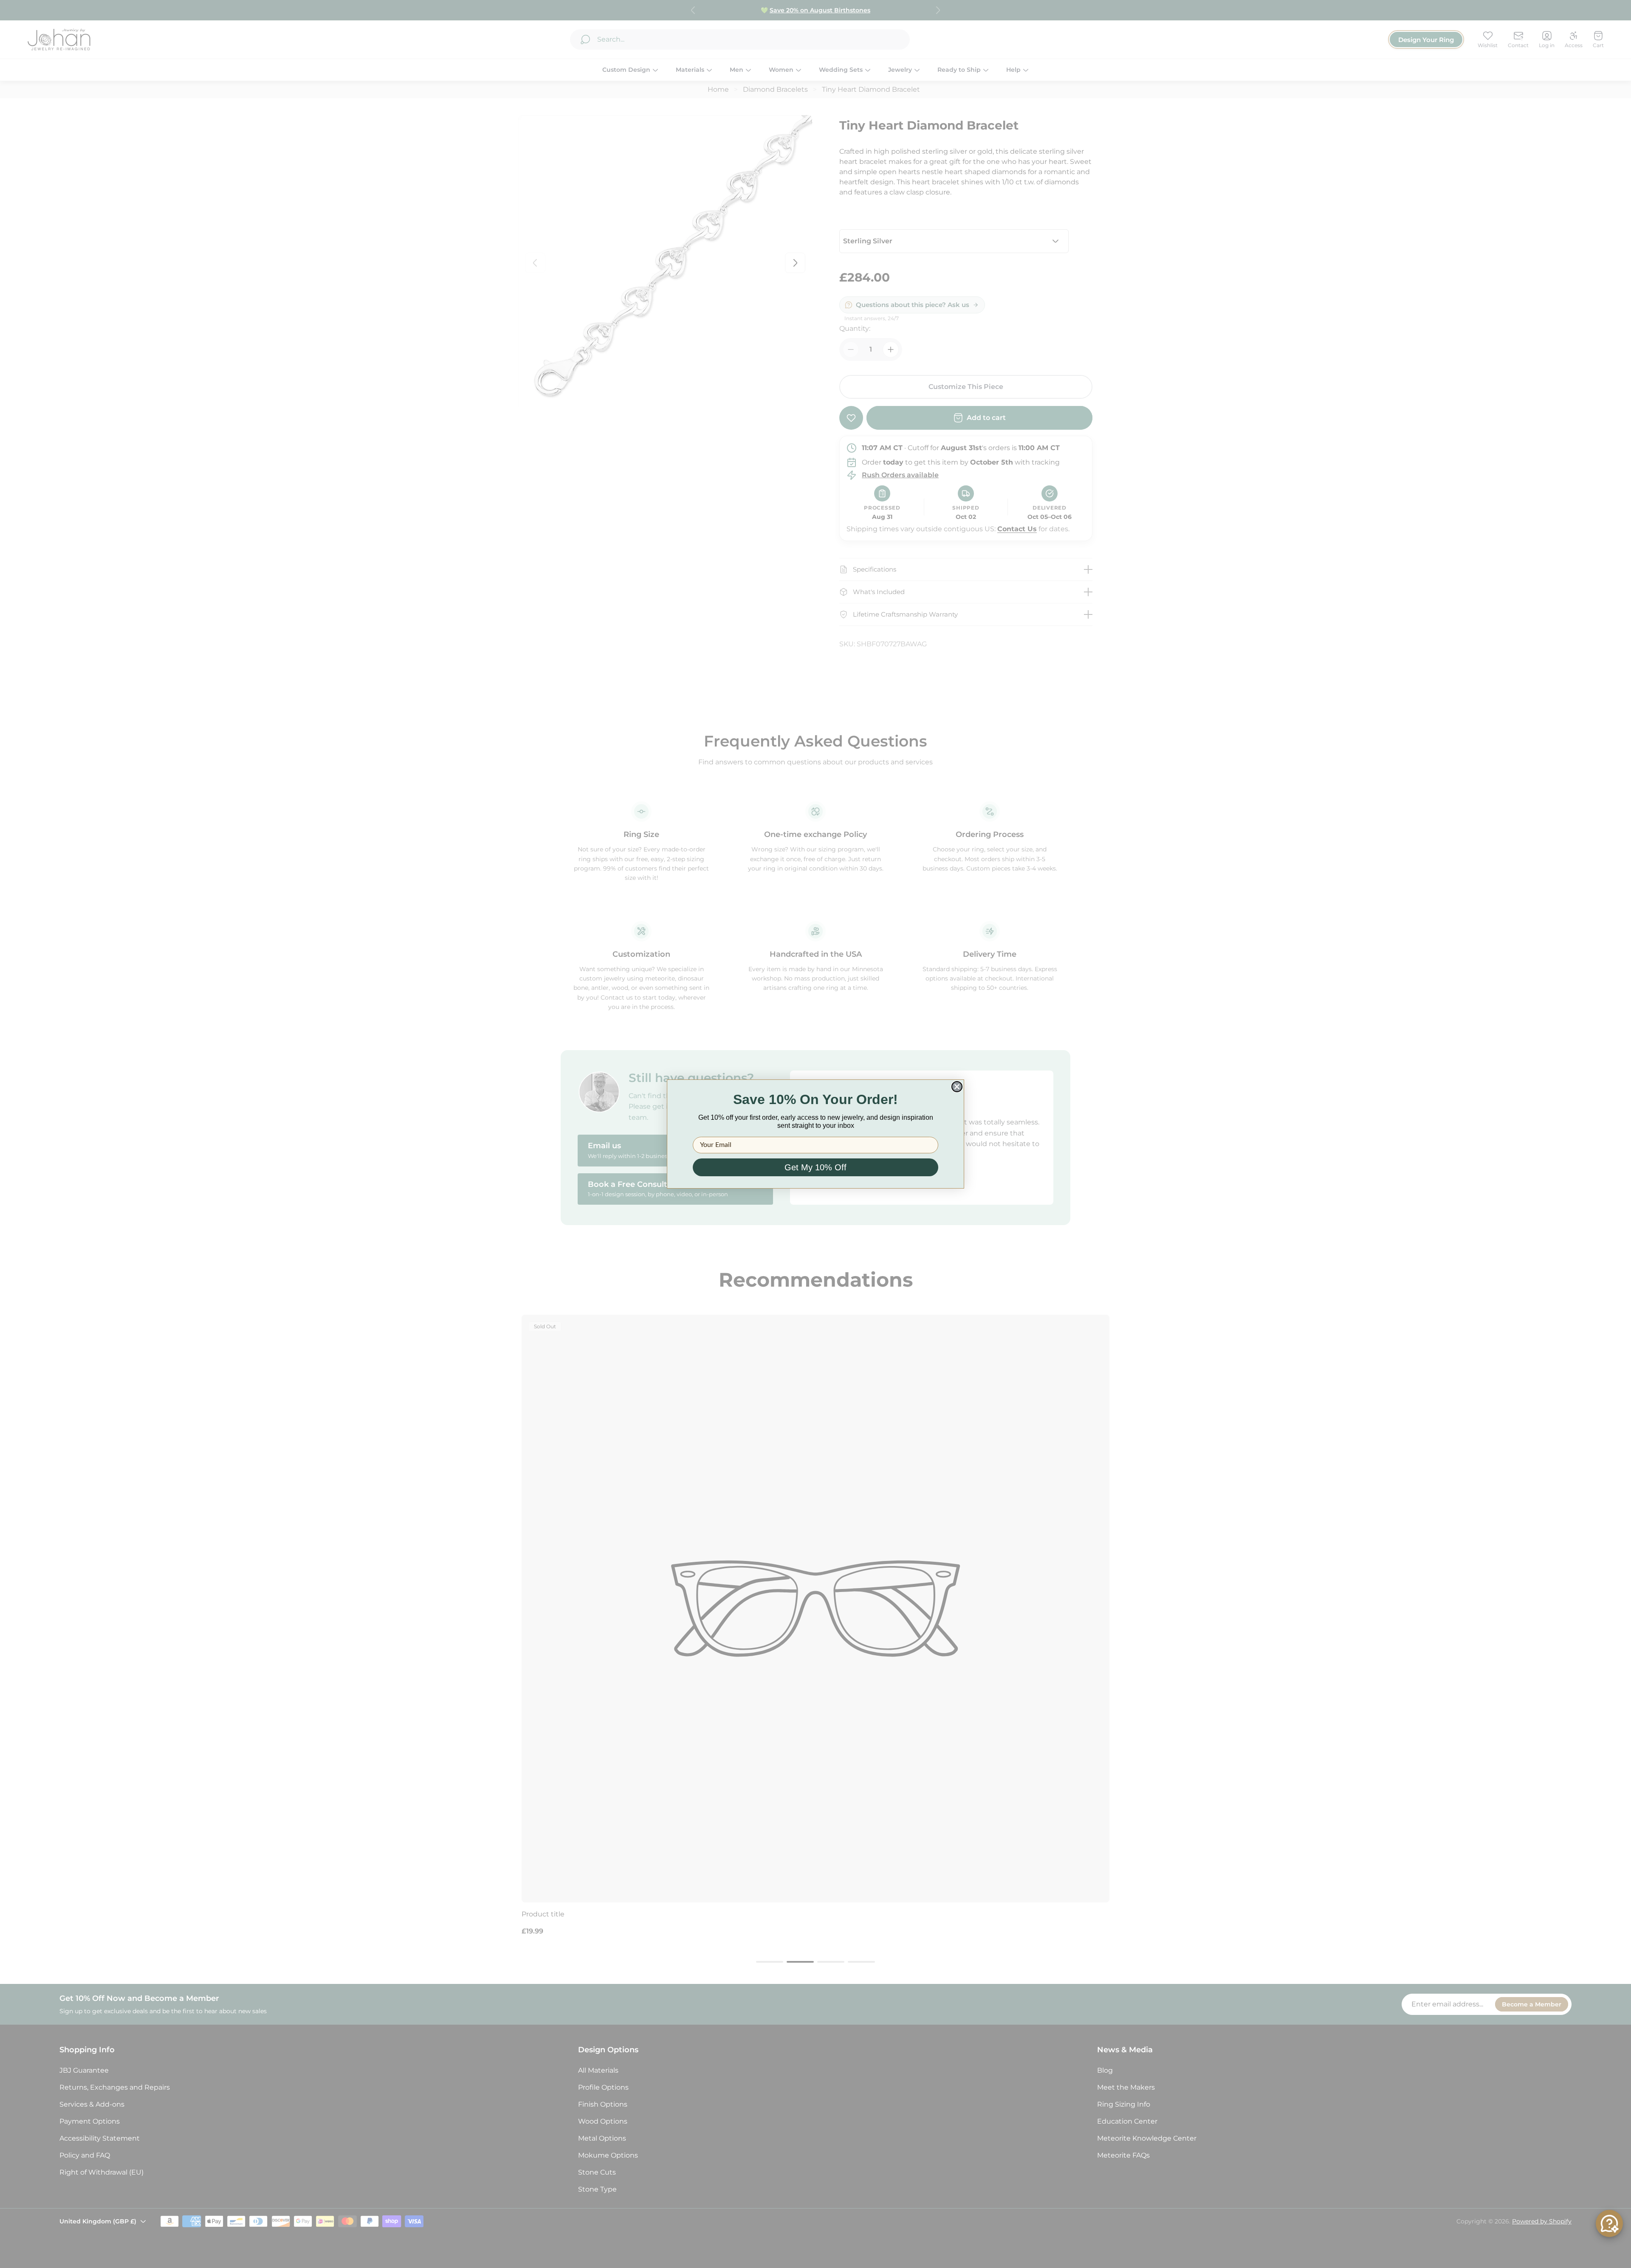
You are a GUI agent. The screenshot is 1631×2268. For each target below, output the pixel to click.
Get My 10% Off (815, 1167)
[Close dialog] (957, 1087)
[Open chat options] (1609, 2223)
